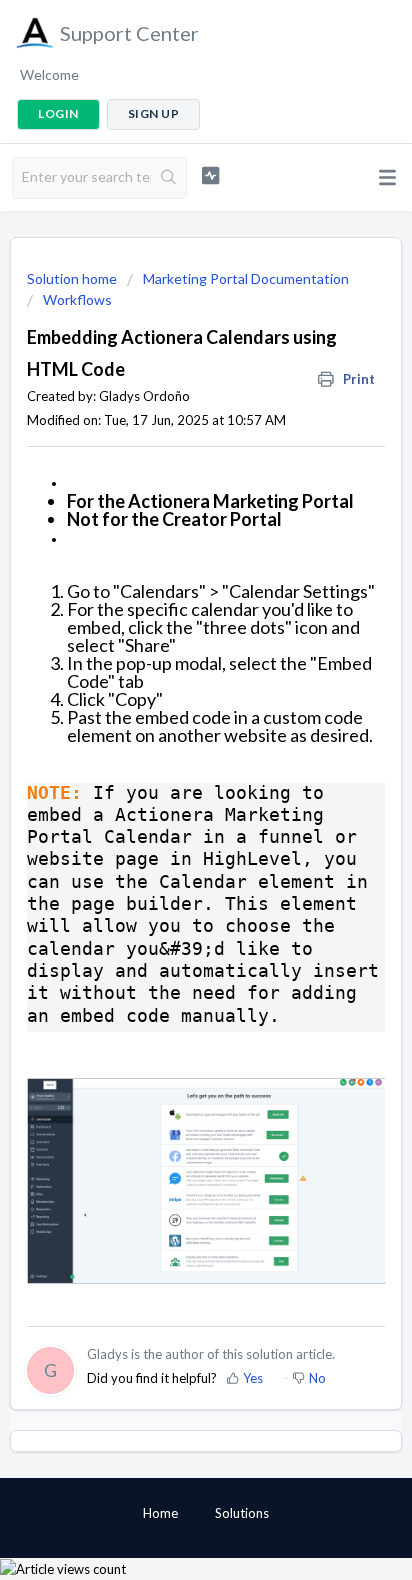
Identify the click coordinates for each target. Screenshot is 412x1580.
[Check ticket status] (211, 175)
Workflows (77, 299)
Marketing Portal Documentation (246, 278)
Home (160, 1513)
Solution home (73, 278)
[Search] (168, 178)
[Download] (169, 787)
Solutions (242, 1513)
